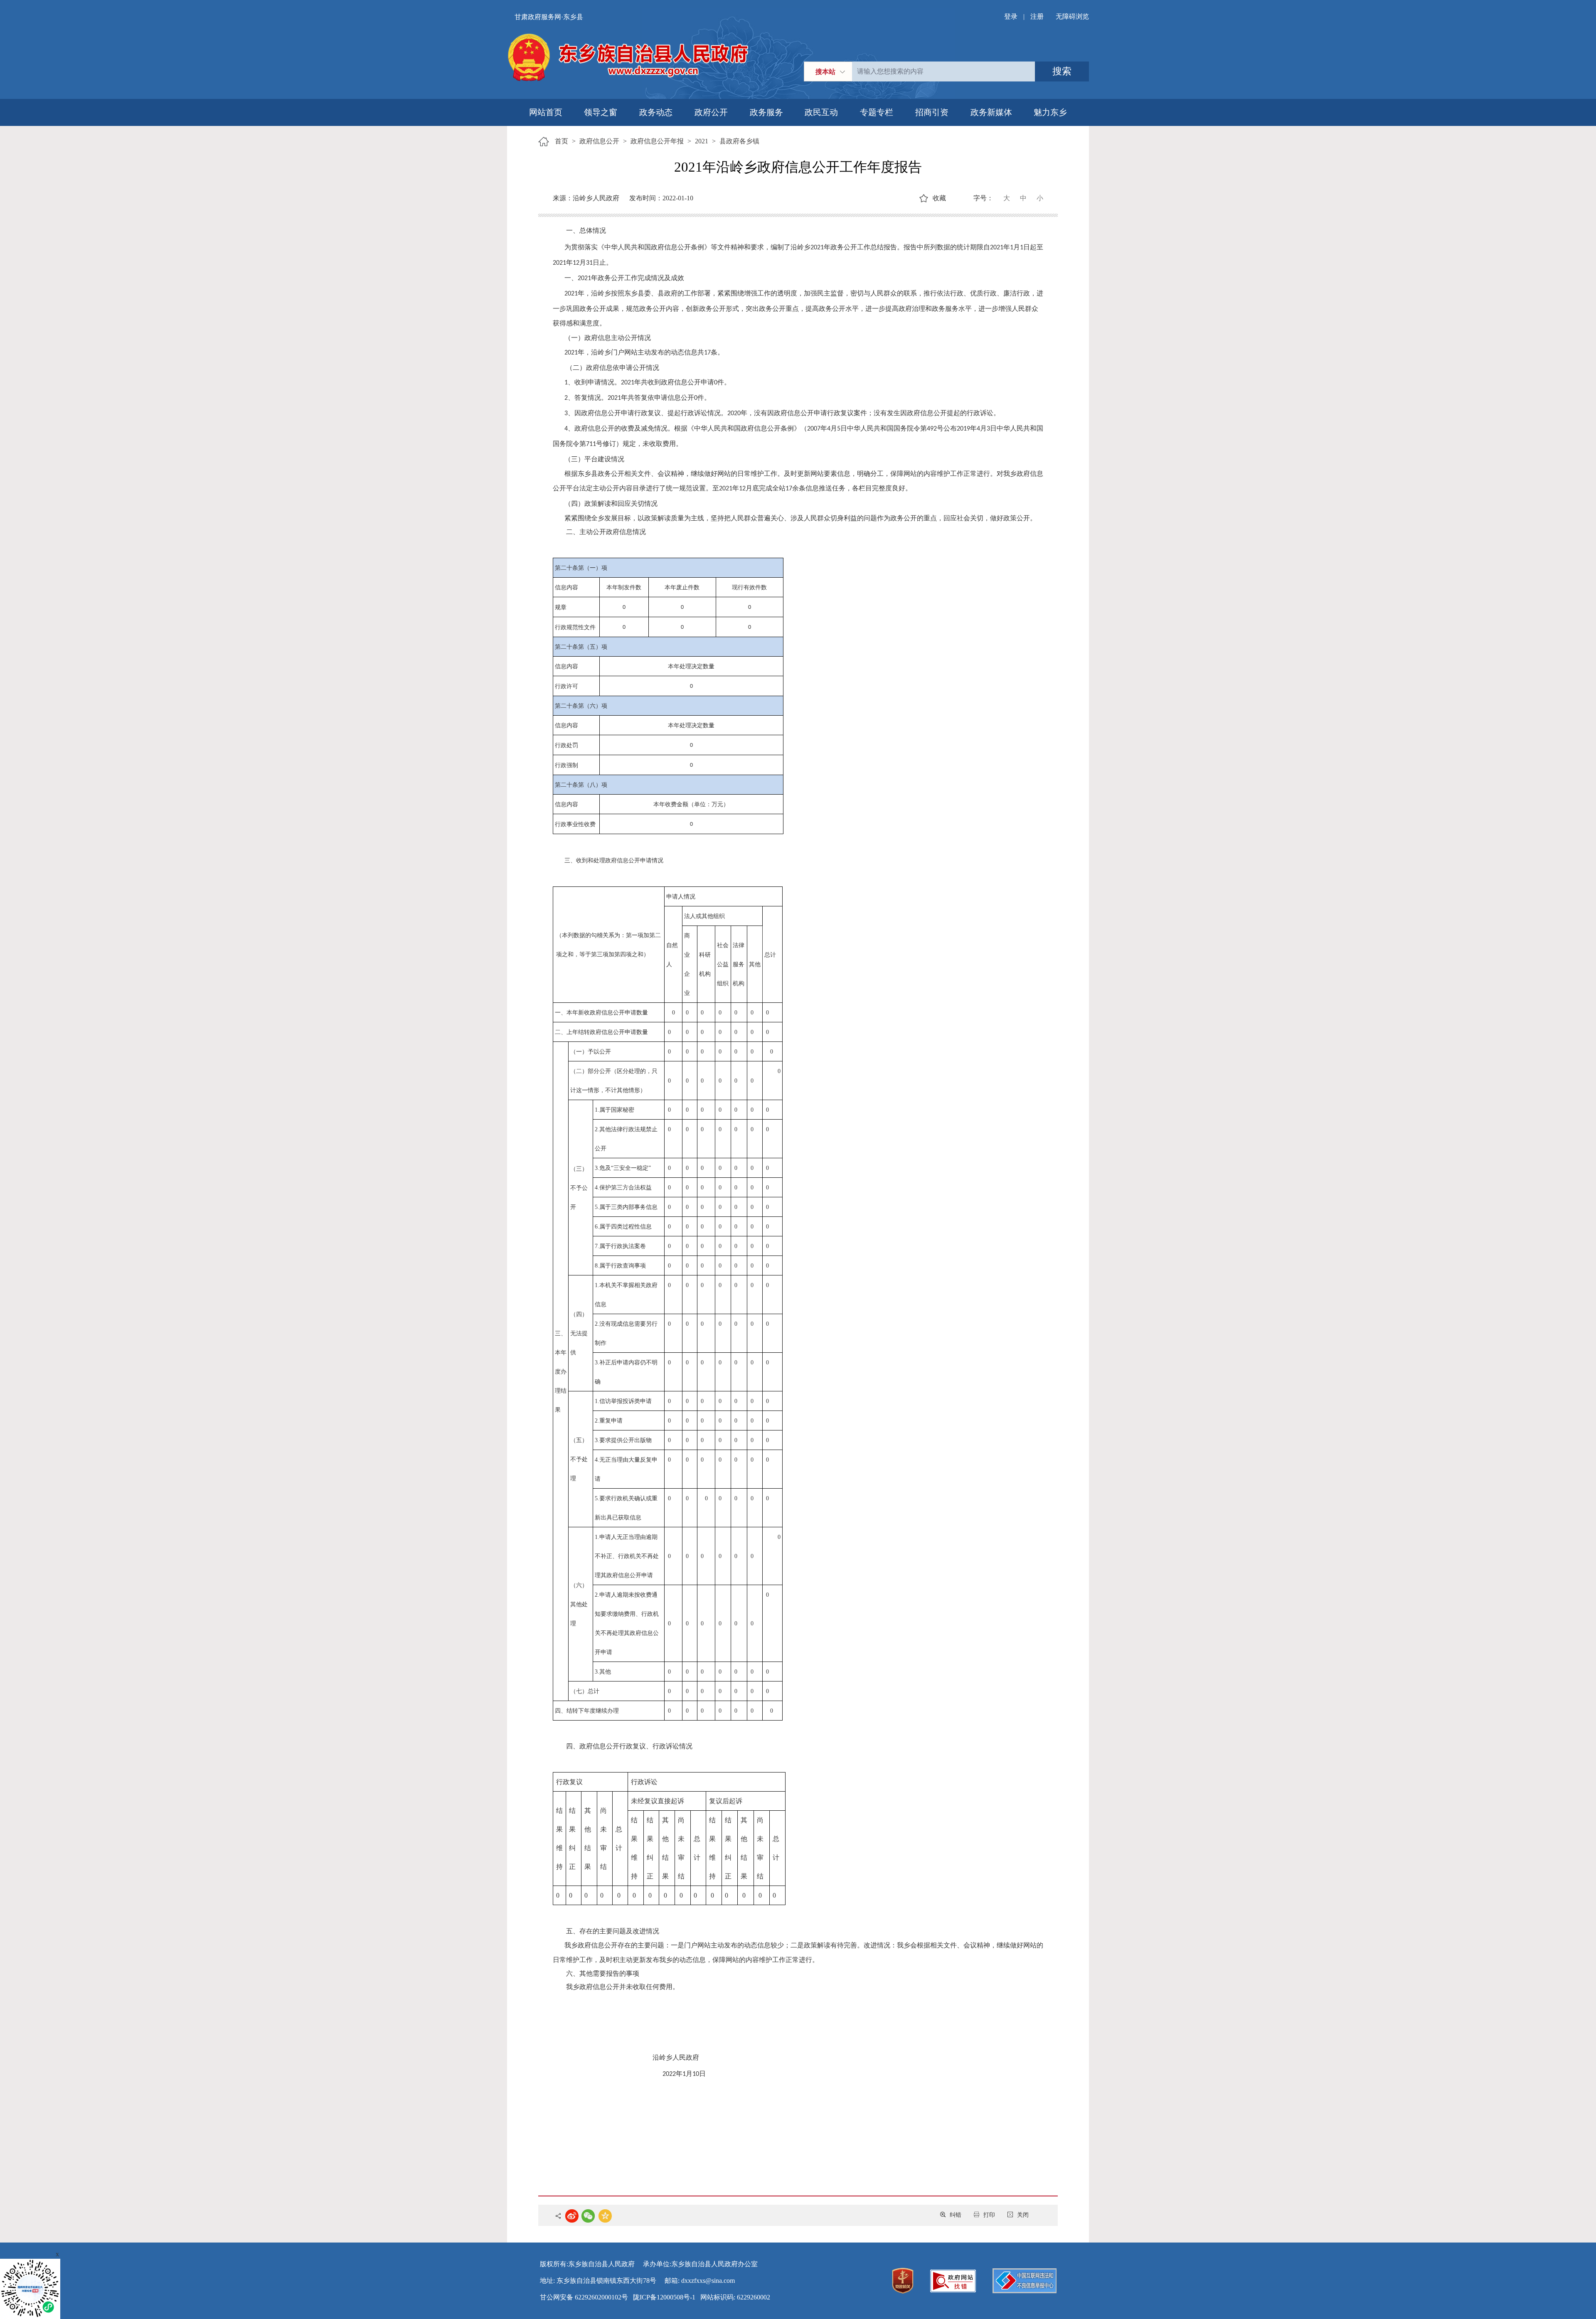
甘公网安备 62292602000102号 (584, 2297)
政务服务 (766, 112)
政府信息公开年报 (657, 141)
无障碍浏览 (1072, 16)
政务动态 (656, 112)
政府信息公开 (599, 141)
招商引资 (932, 112)
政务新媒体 (991, 112)
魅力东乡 (1050, 112)
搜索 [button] (1062, 71)
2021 (702, 141)
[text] (943, 71)
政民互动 (821, 112)
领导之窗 (601, 112)
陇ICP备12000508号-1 (664, 2297)
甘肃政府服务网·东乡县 (549, 17)
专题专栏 (877, 112)
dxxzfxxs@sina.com (708, 2281)
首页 (562, 141)
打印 (989, 2215)
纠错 (956, 2215)
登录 (1011, 16)
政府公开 (711, 112)
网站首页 (546, 112)
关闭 (1023, 2215)
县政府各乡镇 (739, 141)
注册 (1037, 16)
